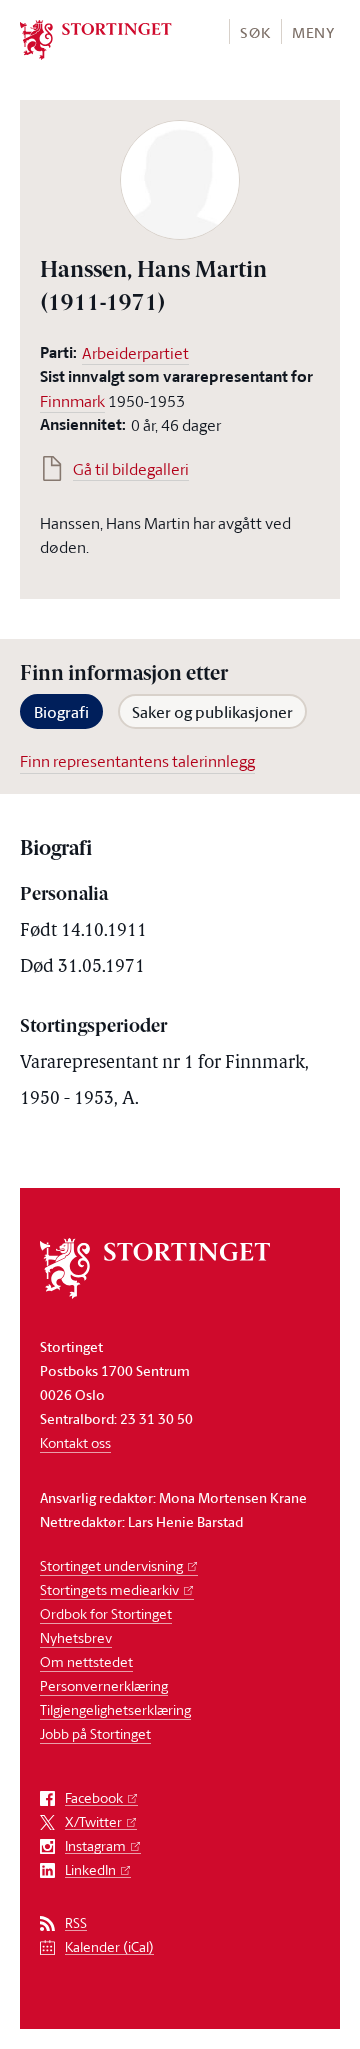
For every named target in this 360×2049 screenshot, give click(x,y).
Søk (255, 32)
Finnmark (72, 401)
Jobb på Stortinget (95, 1733)
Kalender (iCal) (109, 1947)
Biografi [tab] (61, 712)
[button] (254, 31)
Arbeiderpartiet (135, 353)
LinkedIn (90, 1870)
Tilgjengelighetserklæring (115, 1709)
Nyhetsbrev (76, 1637)
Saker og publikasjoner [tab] (212, 712)
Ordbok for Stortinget (106, 1613)
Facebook (94, 1798)
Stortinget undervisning (111, 1565)
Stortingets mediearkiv (109, 1589)
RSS (76, 1923)
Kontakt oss (75, 1442)
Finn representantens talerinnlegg (137, 761)
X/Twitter (93, 1822)
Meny (313, 32)
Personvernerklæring (104, 1685)
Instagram (95, 1846)
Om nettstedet (86, 1661)
